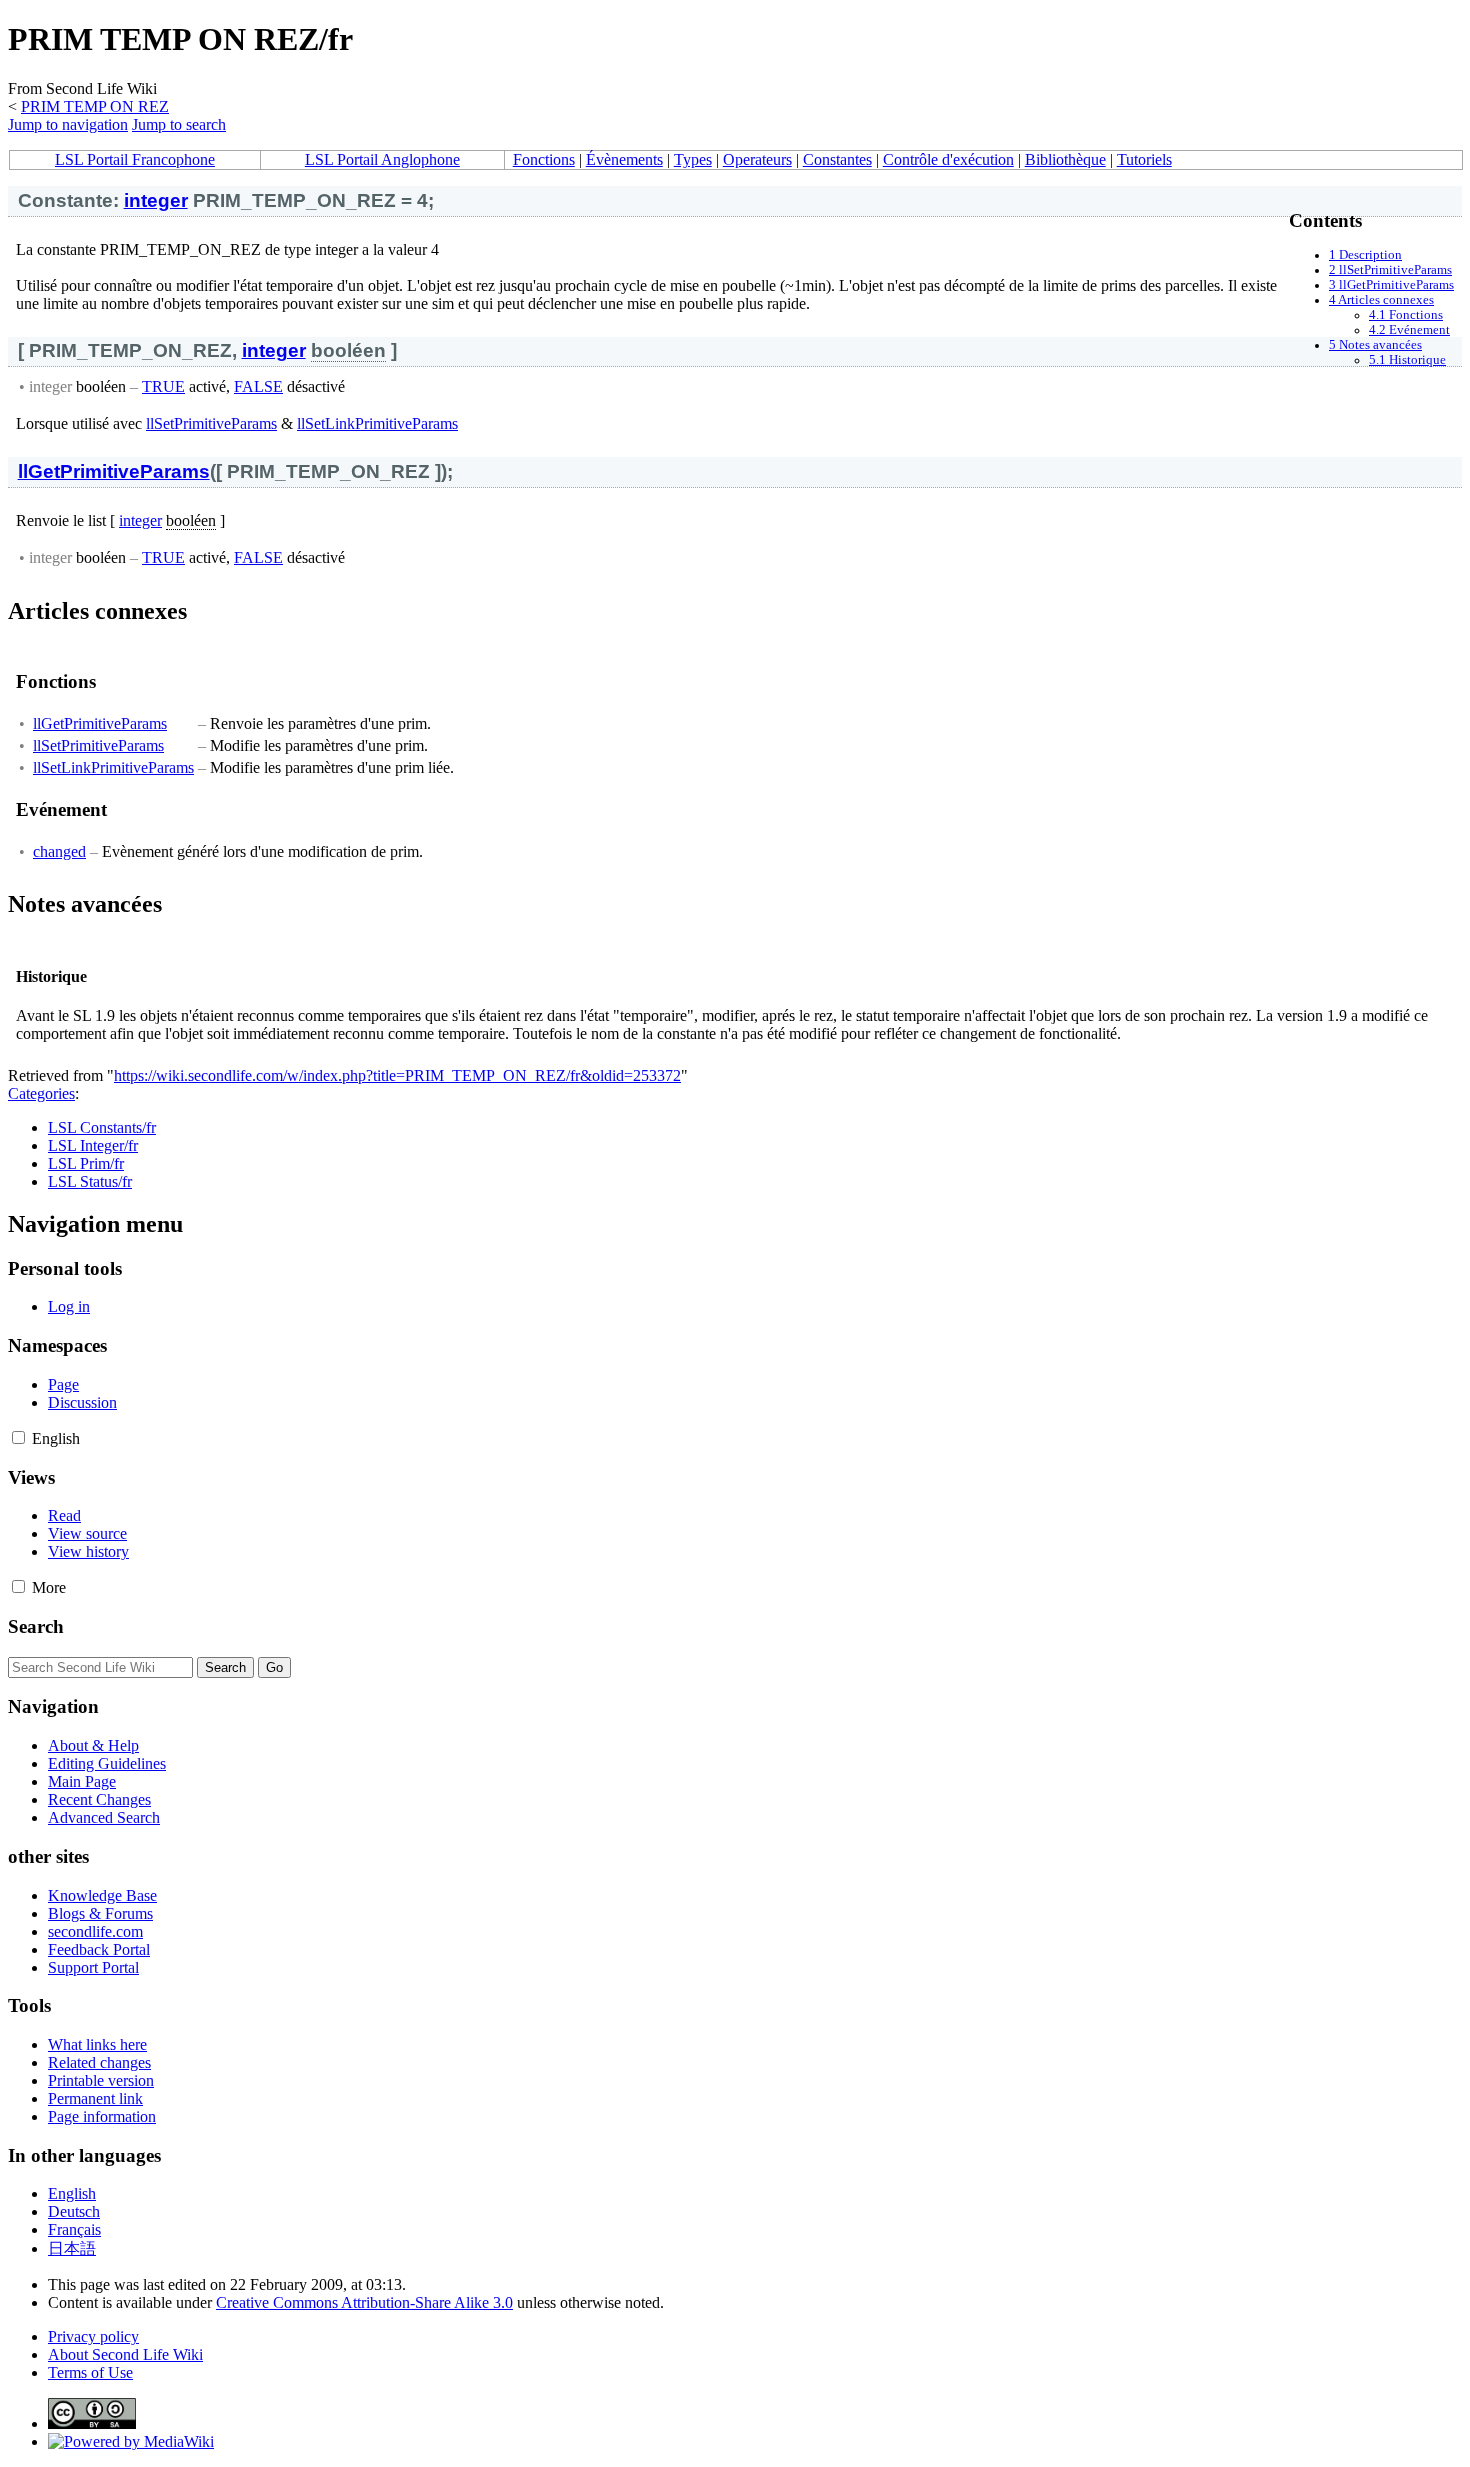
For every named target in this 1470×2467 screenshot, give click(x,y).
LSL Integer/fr (93, 1145)
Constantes (837, 159)
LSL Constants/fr (102, 1127)
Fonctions (544, 159)
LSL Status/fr (90, 1181)
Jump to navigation (68, 124)
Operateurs (757, 159)
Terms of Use (90, 2372)
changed (59, 851)
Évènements (624, 159)
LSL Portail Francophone (135, 159)
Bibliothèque (1065, 159)
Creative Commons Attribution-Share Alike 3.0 (364, 2302)
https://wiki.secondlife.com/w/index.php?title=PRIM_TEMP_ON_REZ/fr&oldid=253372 (397, 1075)
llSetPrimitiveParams (211, 423)
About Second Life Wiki (125, 2354)
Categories (41, 1093)
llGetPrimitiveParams (114, 471)
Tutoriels (1144, 159)
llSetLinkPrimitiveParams (377, 423)
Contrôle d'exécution (948, 159)
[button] (18, 1437)
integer (156, 200)
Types (693, 159)
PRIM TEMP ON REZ (95, 106)
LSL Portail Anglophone (382, 159)
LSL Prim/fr (86, 1163)
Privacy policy (93, 2336)
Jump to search (179, 124)
